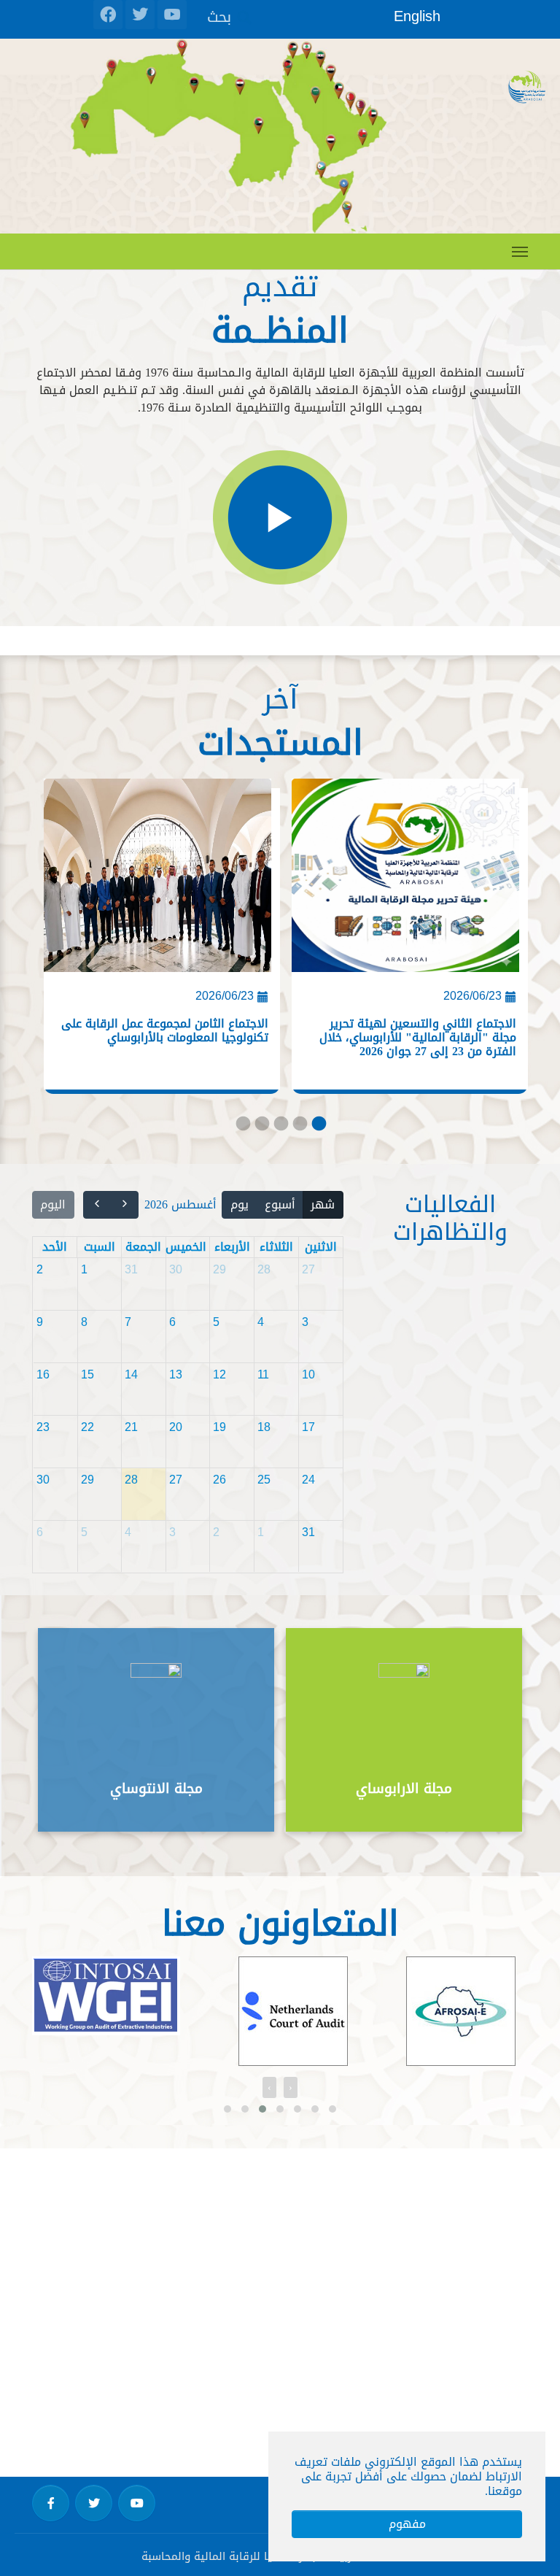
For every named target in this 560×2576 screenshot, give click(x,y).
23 (43, 1427)
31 (131, 1269)
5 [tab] (318, 1127)
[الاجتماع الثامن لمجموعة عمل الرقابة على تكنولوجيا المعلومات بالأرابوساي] (157, 881)
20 (176, 1427)
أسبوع (280, 1204)
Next (76, 1731)
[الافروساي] (461, 2011)
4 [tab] (299, 1127)
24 (308, 1480)
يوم (240, 1204)
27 (308, 1269)
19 (219, 1427)
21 (131, 1427)
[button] (227, 2109)
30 (176, 1269)
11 (263, 1374)
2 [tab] (261, 1127)
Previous (484, 1731)
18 (264, 1427)
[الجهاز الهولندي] (293, 2011)
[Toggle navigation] (520, 252)
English (417, 16)
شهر (323, 1204)
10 (308, 1374)
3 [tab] (280, 1127)
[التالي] (97, 1205)
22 (87, 1427)
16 (43, 1374)
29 (219, 1269)
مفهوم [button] (407, 2524)
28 (264, 1269)
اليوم (53, 1204)
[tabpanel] (156, 941)
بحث (219, 16)
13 (176, 1374)
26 (219, 1480)
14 (131, 1374)
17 (308, 1427)
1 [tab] (242, 1127)
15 (87, 1374)
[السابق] (125, 1205)
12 (219, 1374)
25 (264, 1480)
